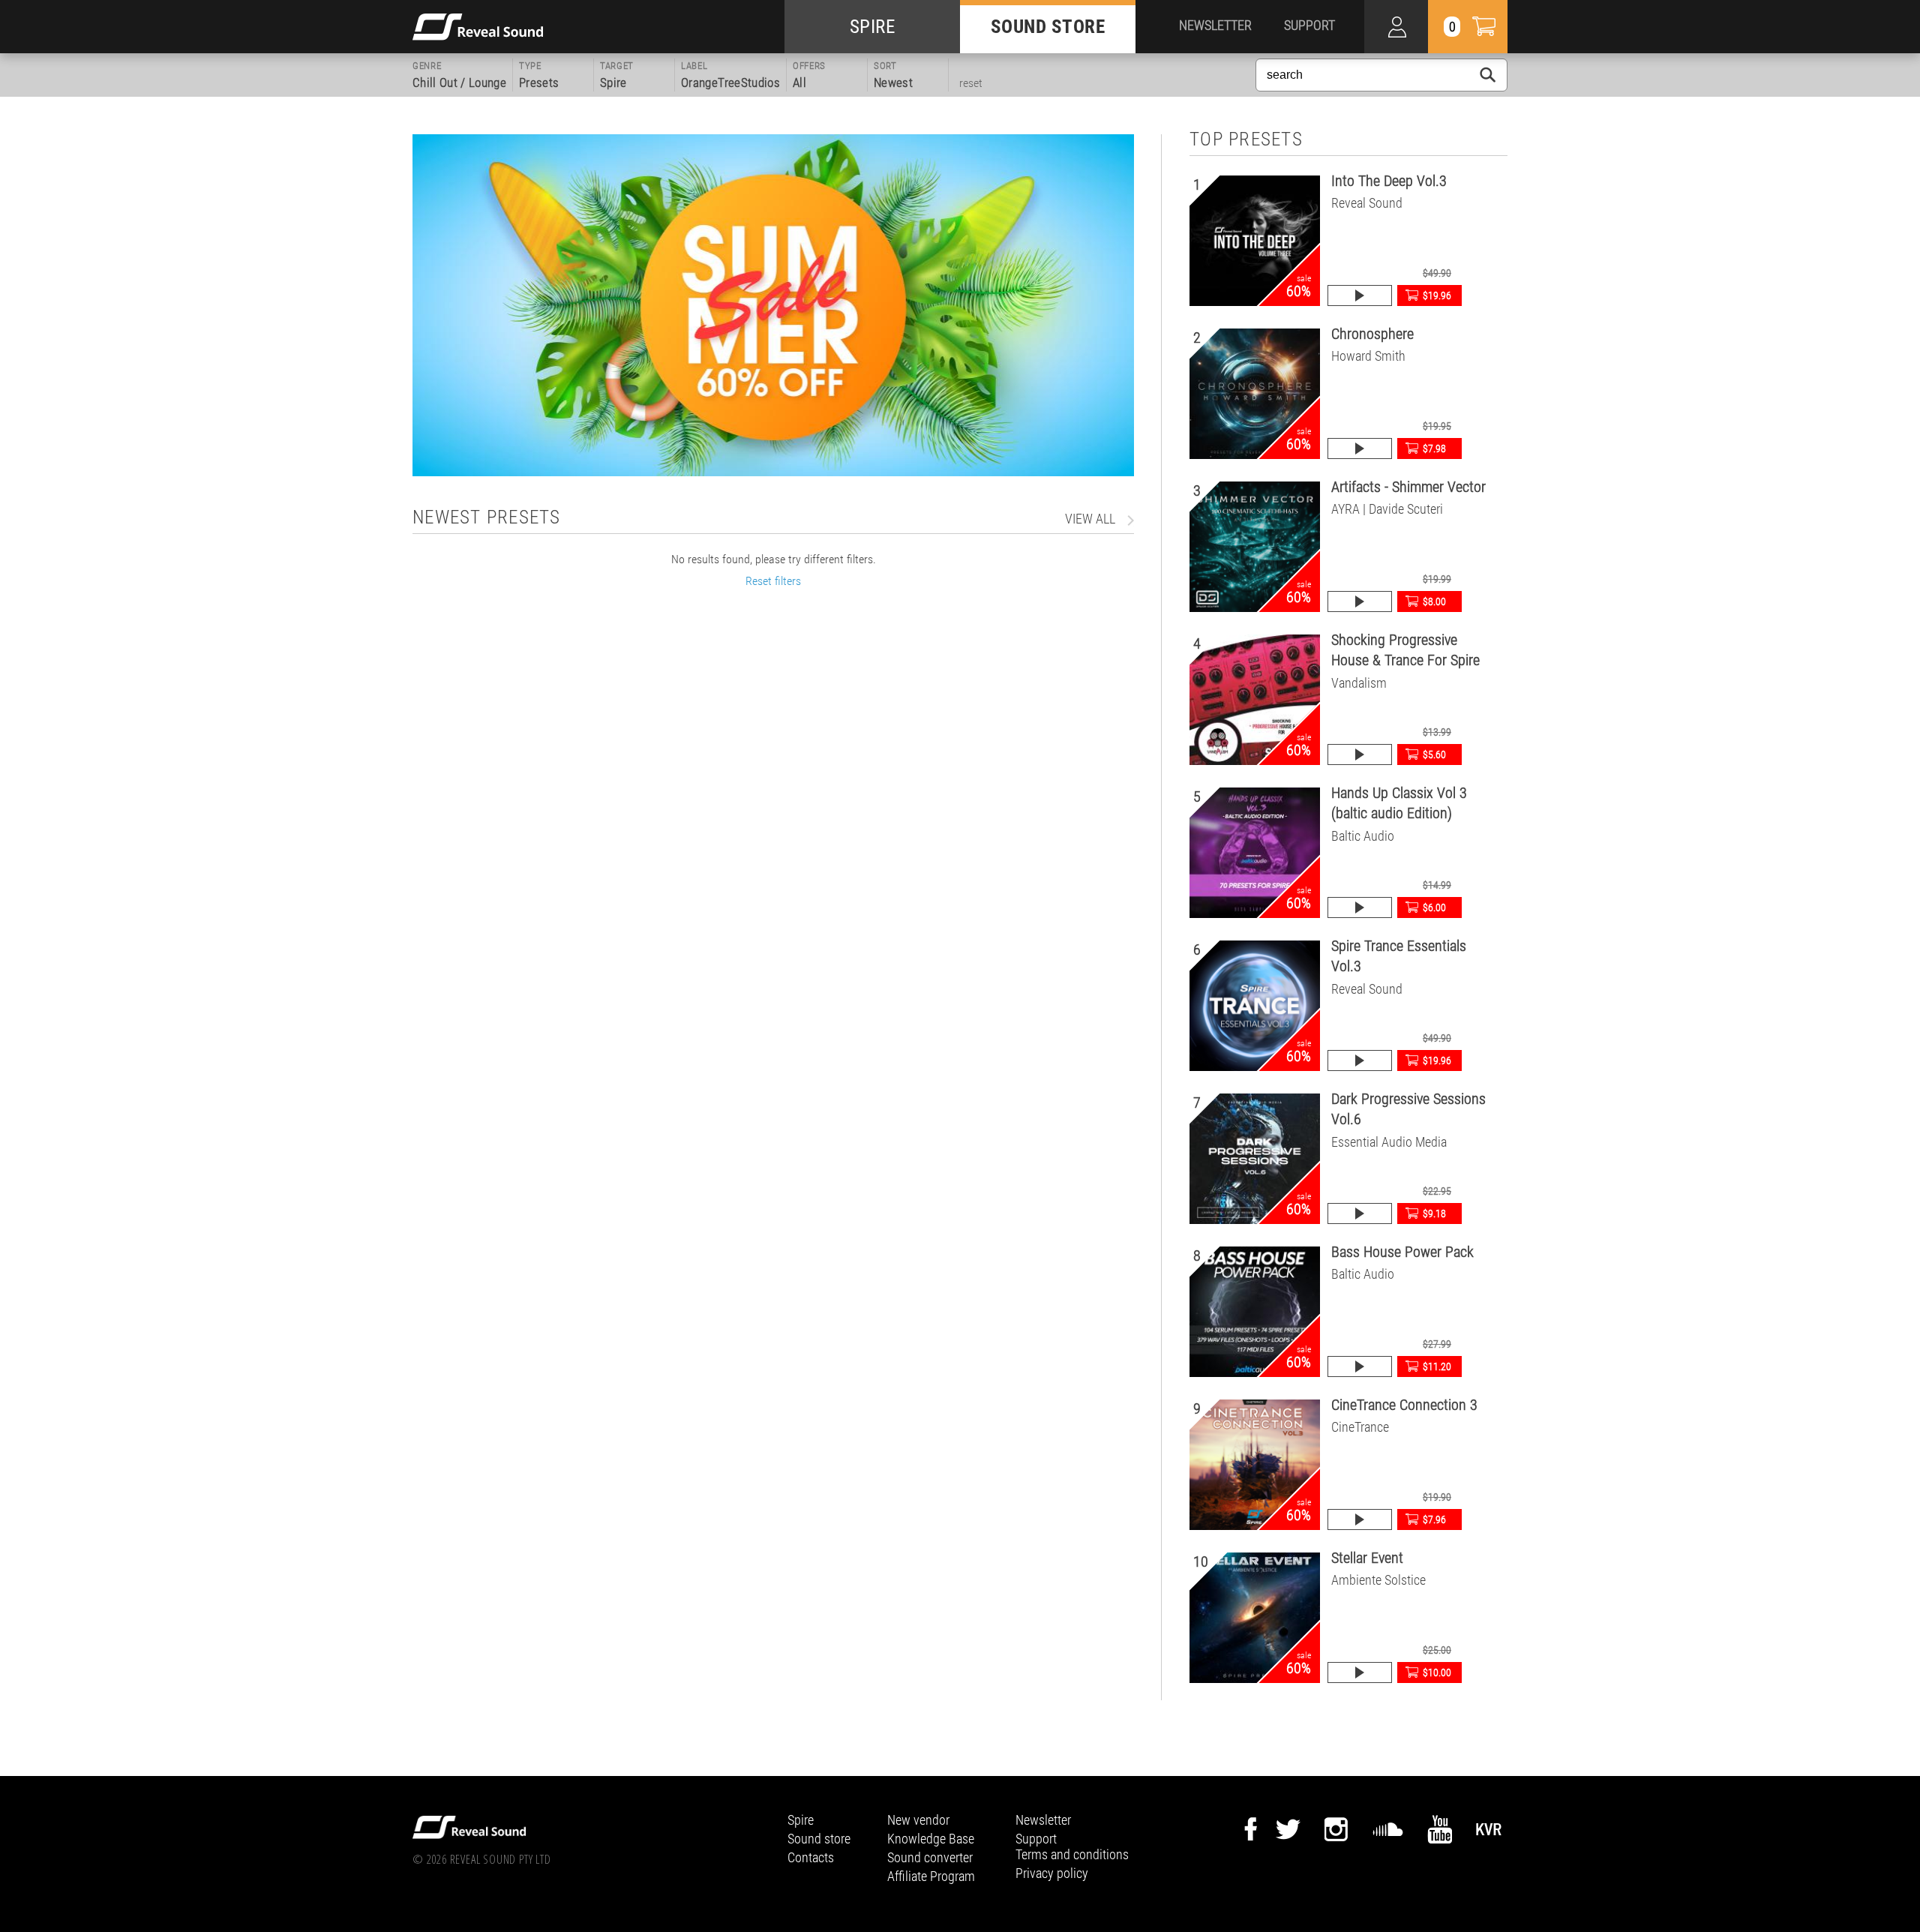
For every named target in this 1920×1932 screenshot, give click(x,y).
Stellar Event (1367, 1558)
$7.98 (1434, 448)
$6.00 (1434, 907)
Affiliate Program (931, 1876)
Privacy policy (1052, 1873)
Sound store (819, 1839)
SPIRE (873, 27)
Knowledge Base (931, 1839)
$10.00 (1437, 1672)
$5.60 (1434, 754)
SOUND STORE (1048, 27)
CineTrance (1360, 1427)
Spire (801, 1820)
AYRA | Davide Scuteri (1387, 509)
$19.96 (1437, 295)
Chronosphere (1372, 334)
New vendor (918, 1820)
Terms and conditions (1072, 1854)
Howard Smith (1368, 356)
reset (971, 83)
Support (1036, 1839)
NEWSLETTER (1215, 25)
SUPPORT (1309, 25)
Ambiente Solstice (1378, 1580)
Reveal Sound (1367, 203)
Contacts (811, 1857)
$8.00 (1434, 601)
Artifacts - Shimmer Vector (1408, 487)
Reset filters (773, 581)
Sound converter (930, 1857)
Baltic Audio (1363, 836)
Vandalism (1359, 683)
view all (1090, 519)
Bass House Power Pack (1402, 1252)
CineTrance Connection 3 (1404, 1405)
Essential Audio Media (1389, 1142)
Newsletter (1043, 1820)
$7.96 (1434, 1519)
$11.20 (1437, 1366)
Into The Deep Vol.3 (1389, 181)
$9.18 (1434, 1213)
